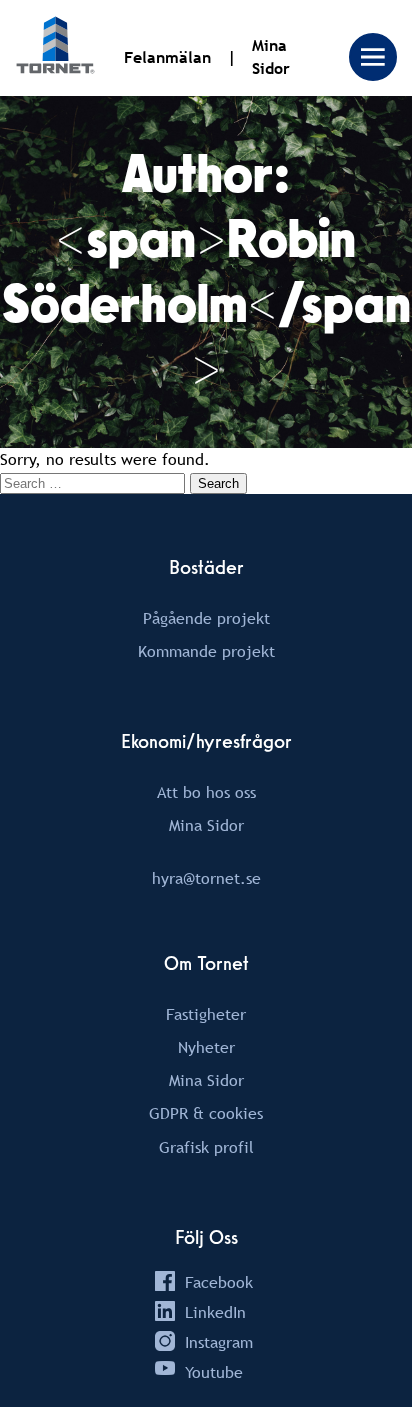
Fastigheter (206, 1014)
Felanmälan (167, 57)
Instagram (219, 1342)
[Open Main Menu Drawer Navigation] (373, 57)
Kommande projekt (206, 651)
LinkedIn (215, 1312)
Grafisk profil (206, 1147)
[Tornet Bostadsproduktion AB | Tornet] (55, 48)
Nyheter (206, 1047)
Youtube (214, 1372)
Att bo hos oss (206, 792)
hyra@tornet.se (206, 878)
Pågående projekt (206, 618)
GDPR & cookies (206, 1113)
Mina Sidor (206, 825)
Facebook (219, 1282)
